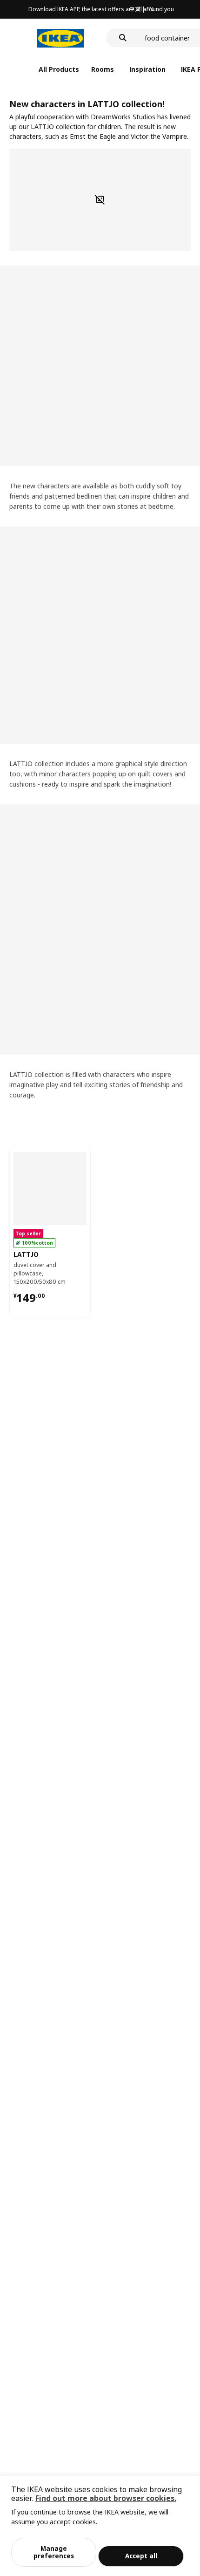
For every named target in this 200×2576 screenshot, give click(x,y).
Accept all (141, 2556)
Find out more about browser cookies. (106, 2498)
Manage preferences (54, 2552)
